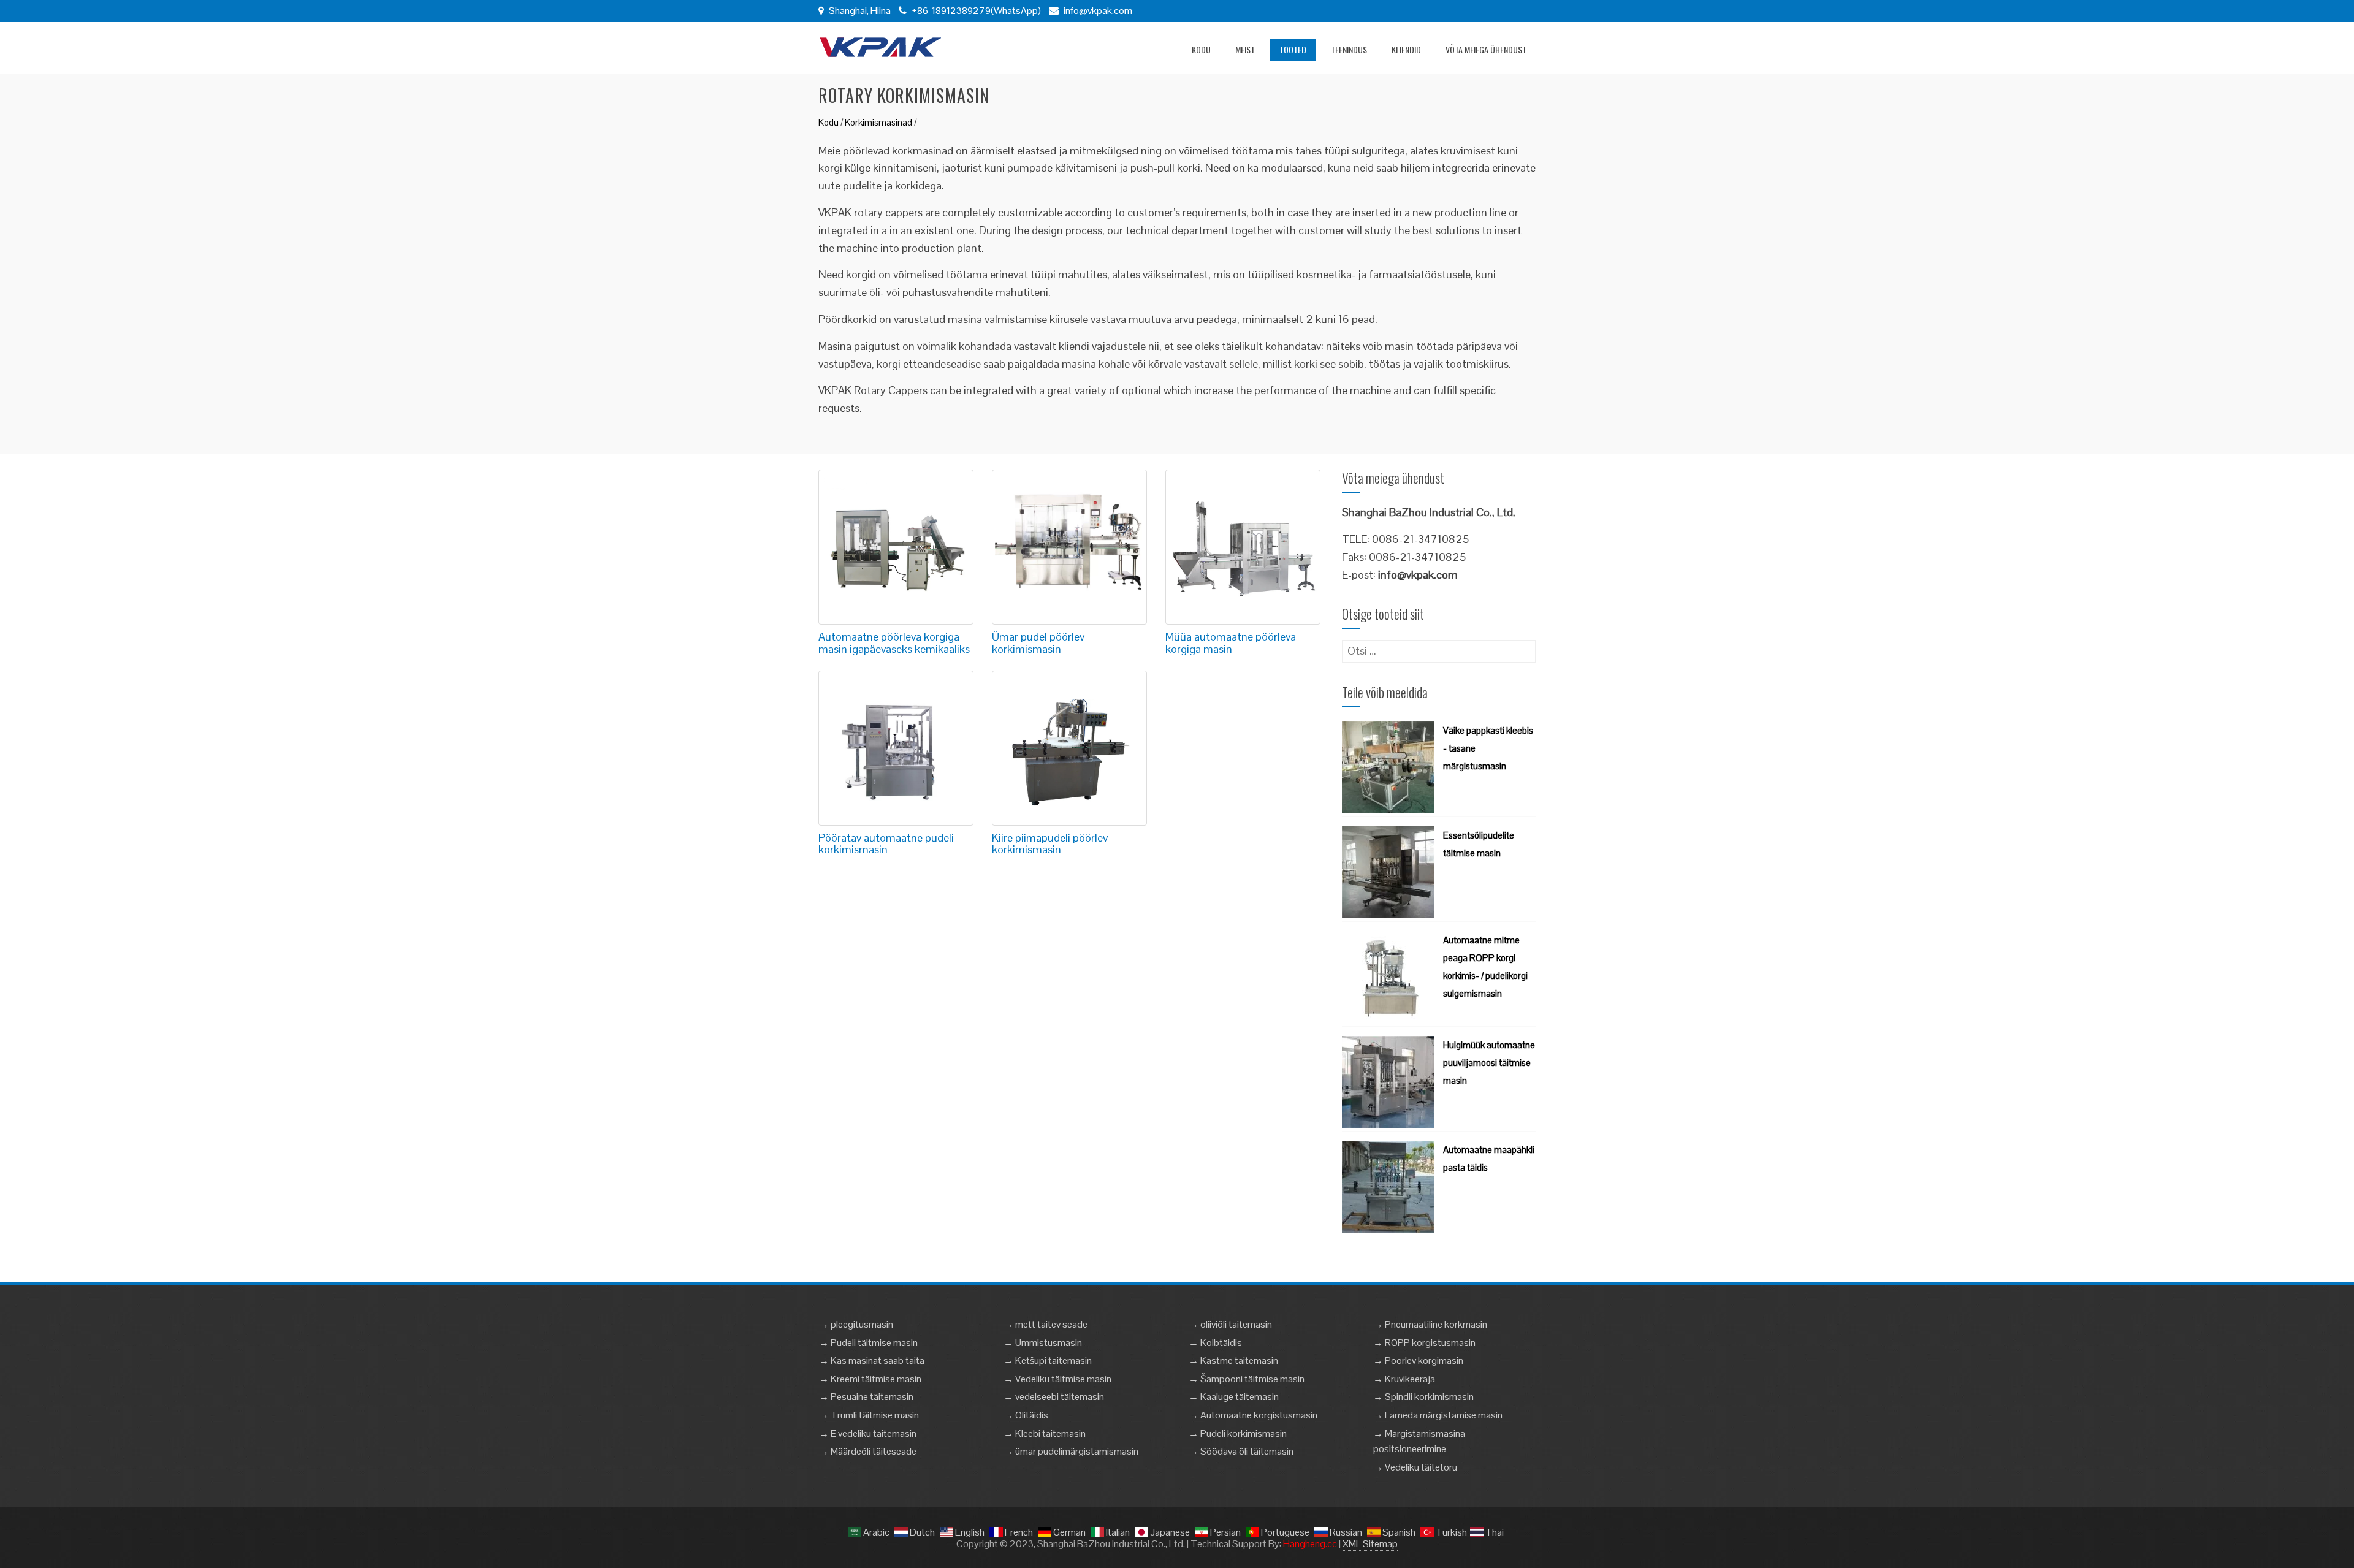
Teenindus (1349, 49)
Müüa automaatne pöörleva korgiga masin (1231, 643)
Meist (1245, 49)
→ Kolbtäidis (1215, 1343)
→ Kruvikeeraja (1404, 1379)
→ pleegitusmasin (856, 1324)
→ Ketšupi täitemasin (1048, 1361)
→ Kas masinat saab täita (872, 1361)
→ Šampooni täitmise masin (1247, 1379)
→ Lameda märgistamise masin (1438, 1415)
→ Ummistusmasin (1043, 1343)
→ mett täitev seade (1046, 1324)
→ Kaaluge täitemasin (1234, 1397)
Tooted (1293, 49)
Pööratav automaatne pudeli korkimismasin (886, 844)
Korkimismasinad (878, 122)
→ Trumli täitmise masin (869, 1415)
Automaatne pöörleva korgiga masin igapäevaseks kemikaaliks (894, 643)
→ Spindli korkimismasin (1423, 1397)
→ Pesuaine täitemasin (866, 1397)
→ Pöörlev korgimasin (1418, 1361)
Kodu (1201, 49)
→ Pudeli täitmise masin (868, 1343)
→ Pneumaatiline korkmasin (1430, 1324)
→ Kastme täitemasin (1233, 1361)
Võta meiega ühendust (1486, 49)
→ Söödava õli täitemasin (1241, 1451)
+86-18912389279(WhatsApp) (975, 11)
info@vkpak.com (1098, 11)
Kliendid (1406, 49)
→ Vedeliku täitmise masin (1057, 1379)
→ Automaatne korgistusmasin (1253, 1415)
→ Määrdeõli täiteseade (868, 1451)
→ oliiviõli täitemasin (1230, 1324)
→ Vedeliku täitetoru (1415, 1467)
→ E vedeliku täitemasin (868, 1433)
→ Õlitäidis (1026, 1415)
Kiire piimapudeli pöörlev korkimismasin (1050, 844)
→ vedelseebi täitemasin (1054, 1397)
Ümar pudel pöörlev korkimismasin (1038, 643)
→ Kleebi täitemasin (1045, 1433)
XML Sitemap (1370, 1544)
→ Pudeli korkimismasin (1238, 1433)
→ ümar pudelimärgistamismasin (1071, 1451)
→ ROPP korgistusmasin (1424, 1343)
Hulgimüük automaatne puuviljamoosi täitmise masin (1489, 1063)
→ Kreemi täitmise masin (870, 1379)
